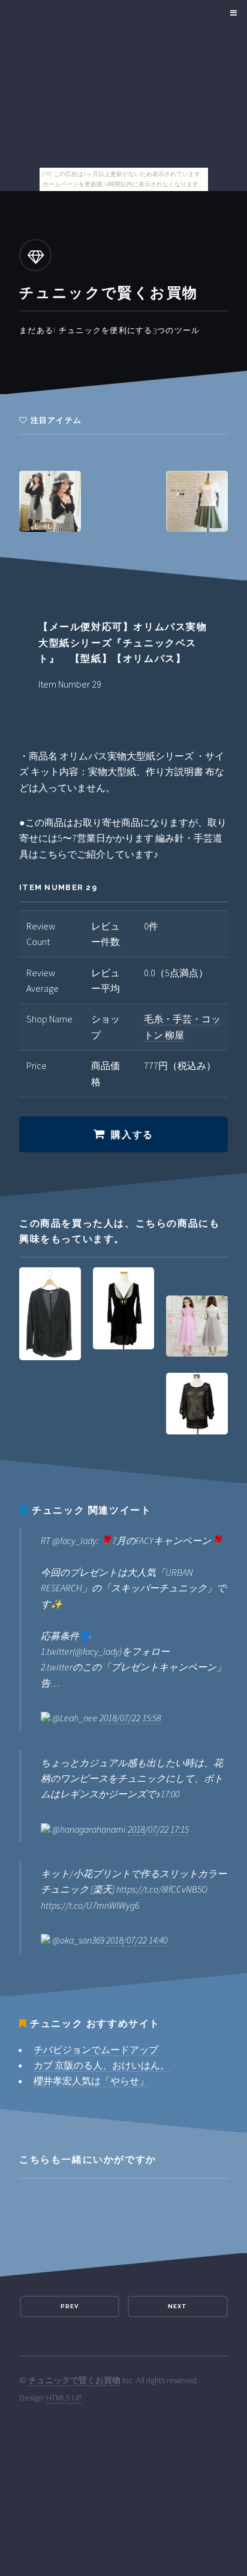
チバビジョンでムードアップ (96, 2050)
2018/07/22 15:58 (130, 1718)
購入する (132, 1135)
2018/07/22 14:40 (137, 1940)
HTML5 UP (64, 2398)
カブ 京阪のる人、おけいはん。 (102, 2065)
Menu (232, 13)
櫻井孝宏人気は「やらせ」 (91, 2081)
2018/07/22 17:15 (158, 1829)
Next (177, 2306)
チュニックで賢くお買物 (74, 2380)
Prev (70, 2306)
